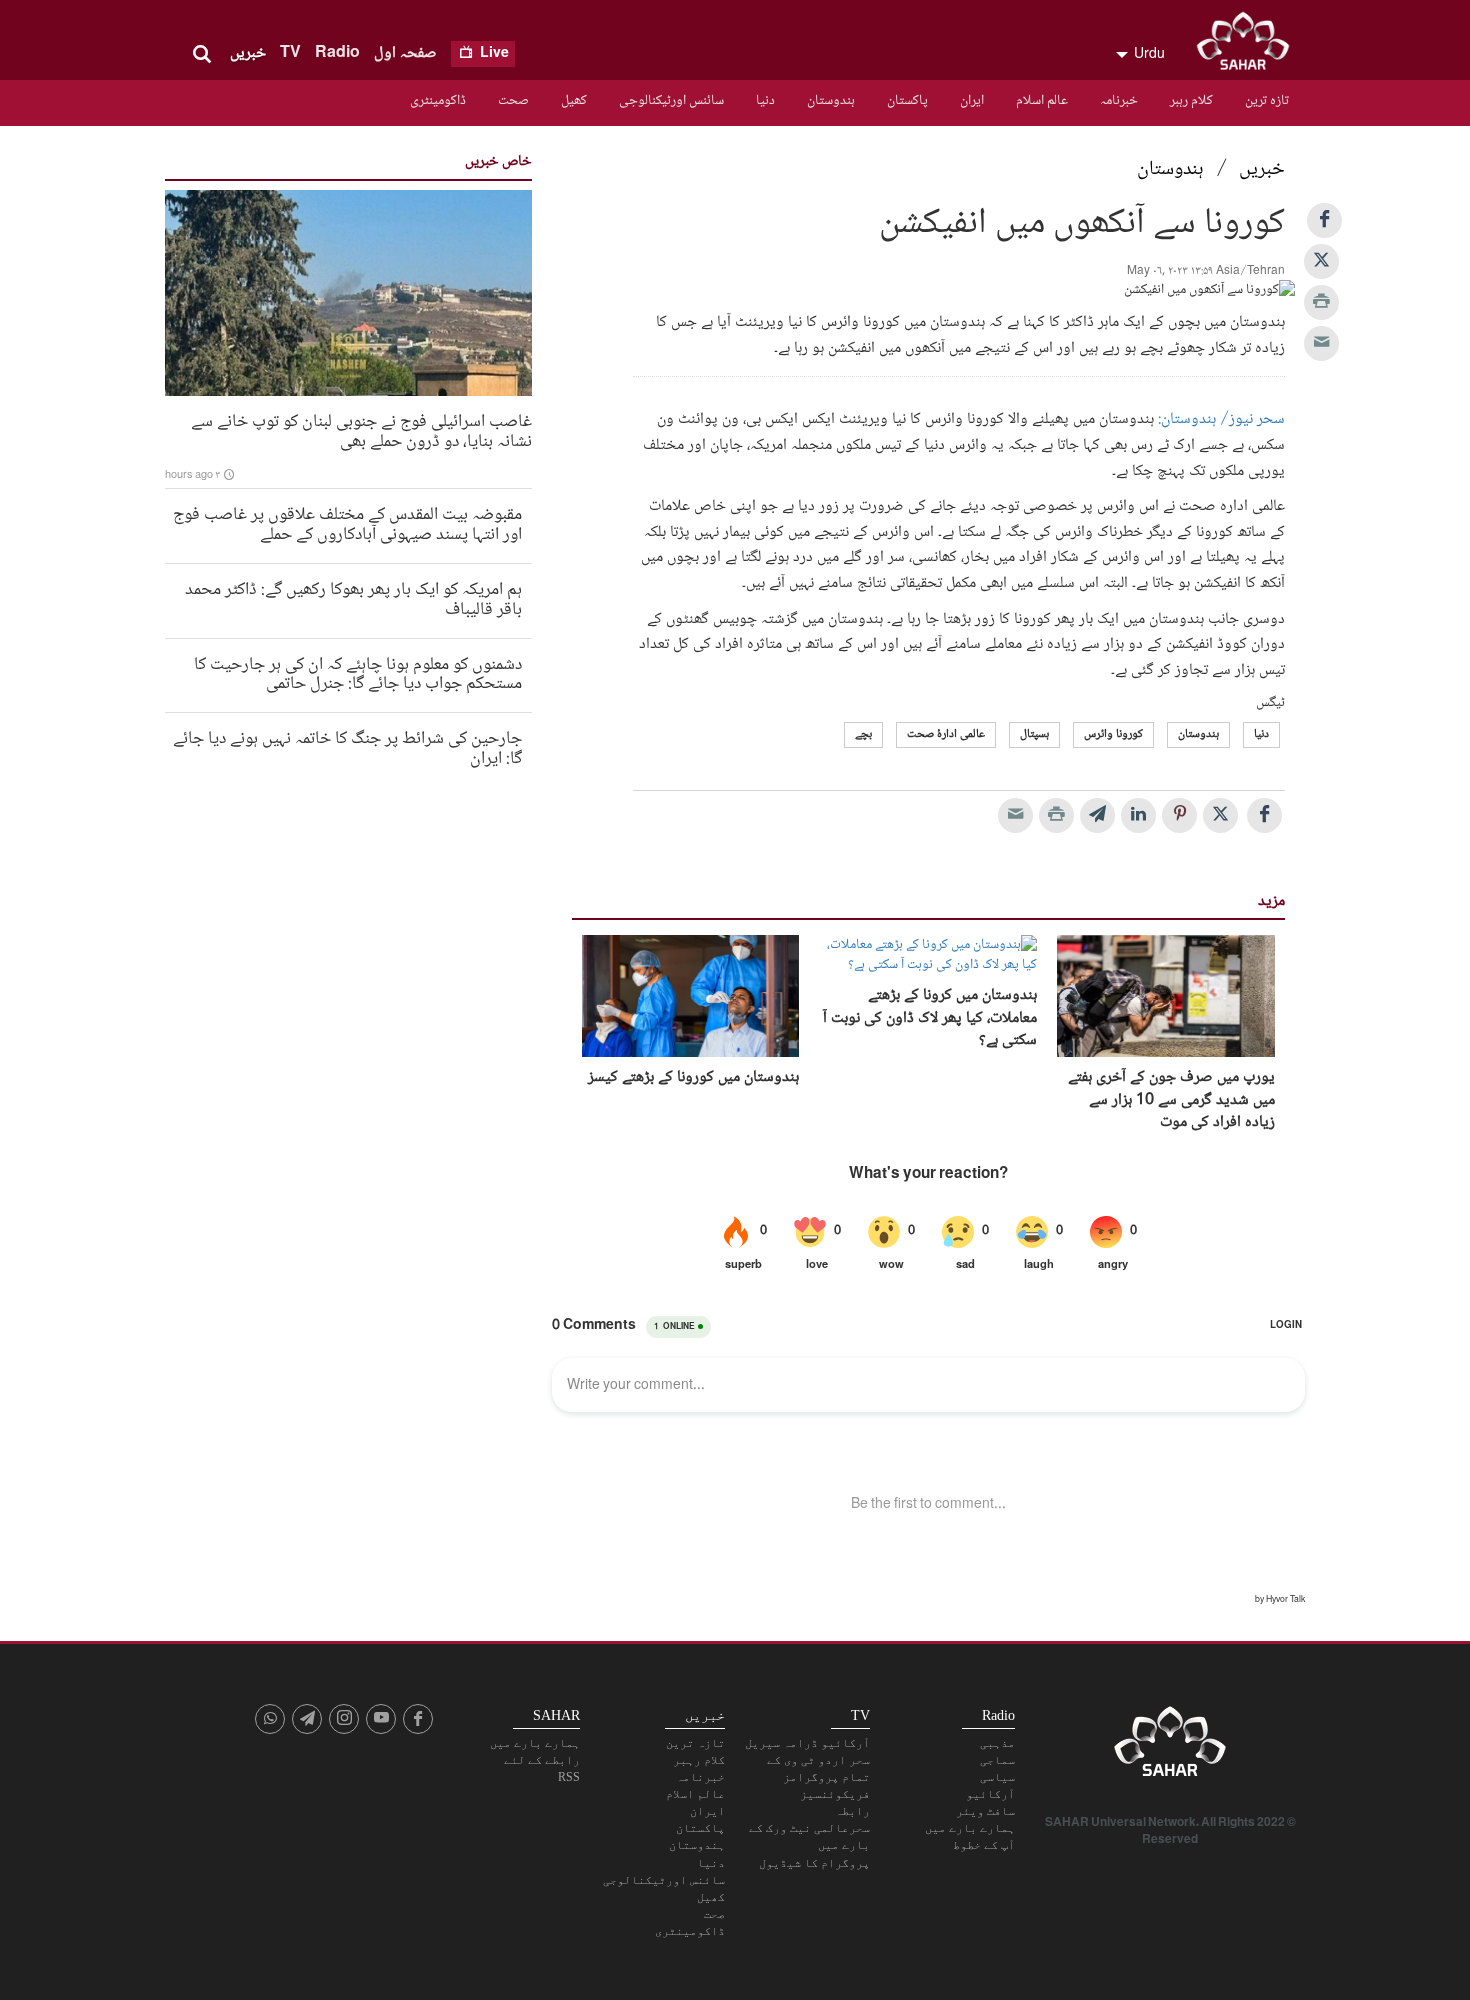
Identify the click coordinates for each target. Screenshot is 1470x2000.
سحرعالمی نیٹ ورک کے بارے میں (809, 1836)
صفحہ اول (405, 53)
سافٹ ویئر (985, 1811)
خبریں (248, 53)
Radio (337, 53)
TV (290, 53)
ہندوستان (831, 101)
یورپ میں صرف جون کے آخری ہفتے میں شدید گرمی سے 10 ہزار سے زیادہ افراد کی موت (1171, 1100)
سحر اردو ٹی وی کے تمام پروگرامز (818, 1768)
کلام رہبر (1191, 101)
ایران (972, 101)
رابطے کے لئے (542, 1760)
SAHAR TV (1170, 1747)
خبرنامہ (1119, 101)
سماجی (997, 1760)
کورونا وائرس (1113, 734)
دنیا (765, 101)
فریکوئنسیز (835, 1794)
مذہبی (997, 1743)
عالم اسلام (1042, 101)
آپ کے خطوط (984, 1845)
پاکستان (907, 101)
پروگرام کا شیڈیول (814, 1863)
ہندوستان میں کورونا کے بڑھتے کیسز (693, 1078)
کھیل (574, 101)
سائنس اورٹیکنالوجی (671, 101)
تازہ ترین (1267, 101)
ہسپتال (1034, 734)
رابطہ (852, 1811)
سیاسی (997, 1777)
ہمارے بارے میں (970, 1828)
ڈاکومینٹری (438, 101)
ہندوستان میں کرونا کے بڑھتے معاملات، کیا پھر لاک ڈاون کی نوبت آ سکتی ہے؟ (930, 1018)
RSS (569, 1777)
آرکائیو (990, 1794)
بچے (863, 734)
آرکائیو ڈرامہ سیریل (807, 1743)
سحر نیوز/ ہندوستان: (1221, 419)
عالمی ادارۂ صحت (946, 734)
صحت (513, 101)
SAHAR (1250, 45)
